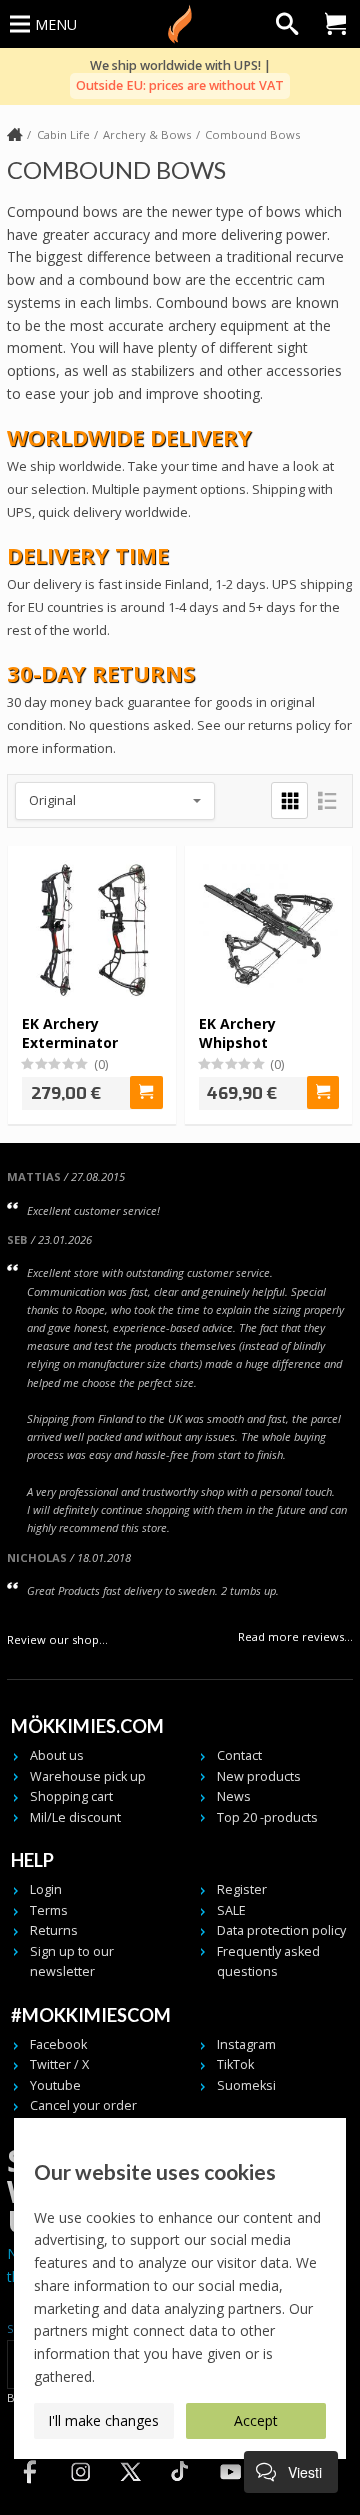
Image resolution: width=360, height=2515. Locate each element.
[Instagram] (80, 2489)
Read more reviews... (295, 1636)
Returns (54, 1930)
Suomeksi (246, 2085)
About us (57, 1755)
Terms (49, 1910)
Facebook (58, 2044)
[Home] (15, 136)
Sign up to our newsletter (72, 1961)
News (234, 1796)
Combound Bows (252, 134)
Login (46, 1889)
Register (242, 1889)
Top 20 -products (267, 1817)
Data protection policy (281, 1930)
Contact (239, 1755)
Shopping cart (71, 1796)
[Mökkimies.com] (180, 24)
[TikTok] (180, 2489)
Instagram (246, 2044)
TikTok (235, 2064)
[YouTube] (230, 2489)
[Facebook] (30, 2489)
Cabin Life (63, 134)
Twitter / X (59, 2064)
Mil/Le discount (75, 1817)
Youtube (55, 2085)
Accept (256, 2420)
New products (259, 1776)
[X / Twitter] (130, 2489)
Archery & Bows (147, 134)
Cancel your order (83, 2105)
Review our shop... (57, 1639)
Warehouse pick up (88, 1776)
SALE (231, 1910)
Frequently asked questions (268, 1961)
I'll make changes (103, 2420)
